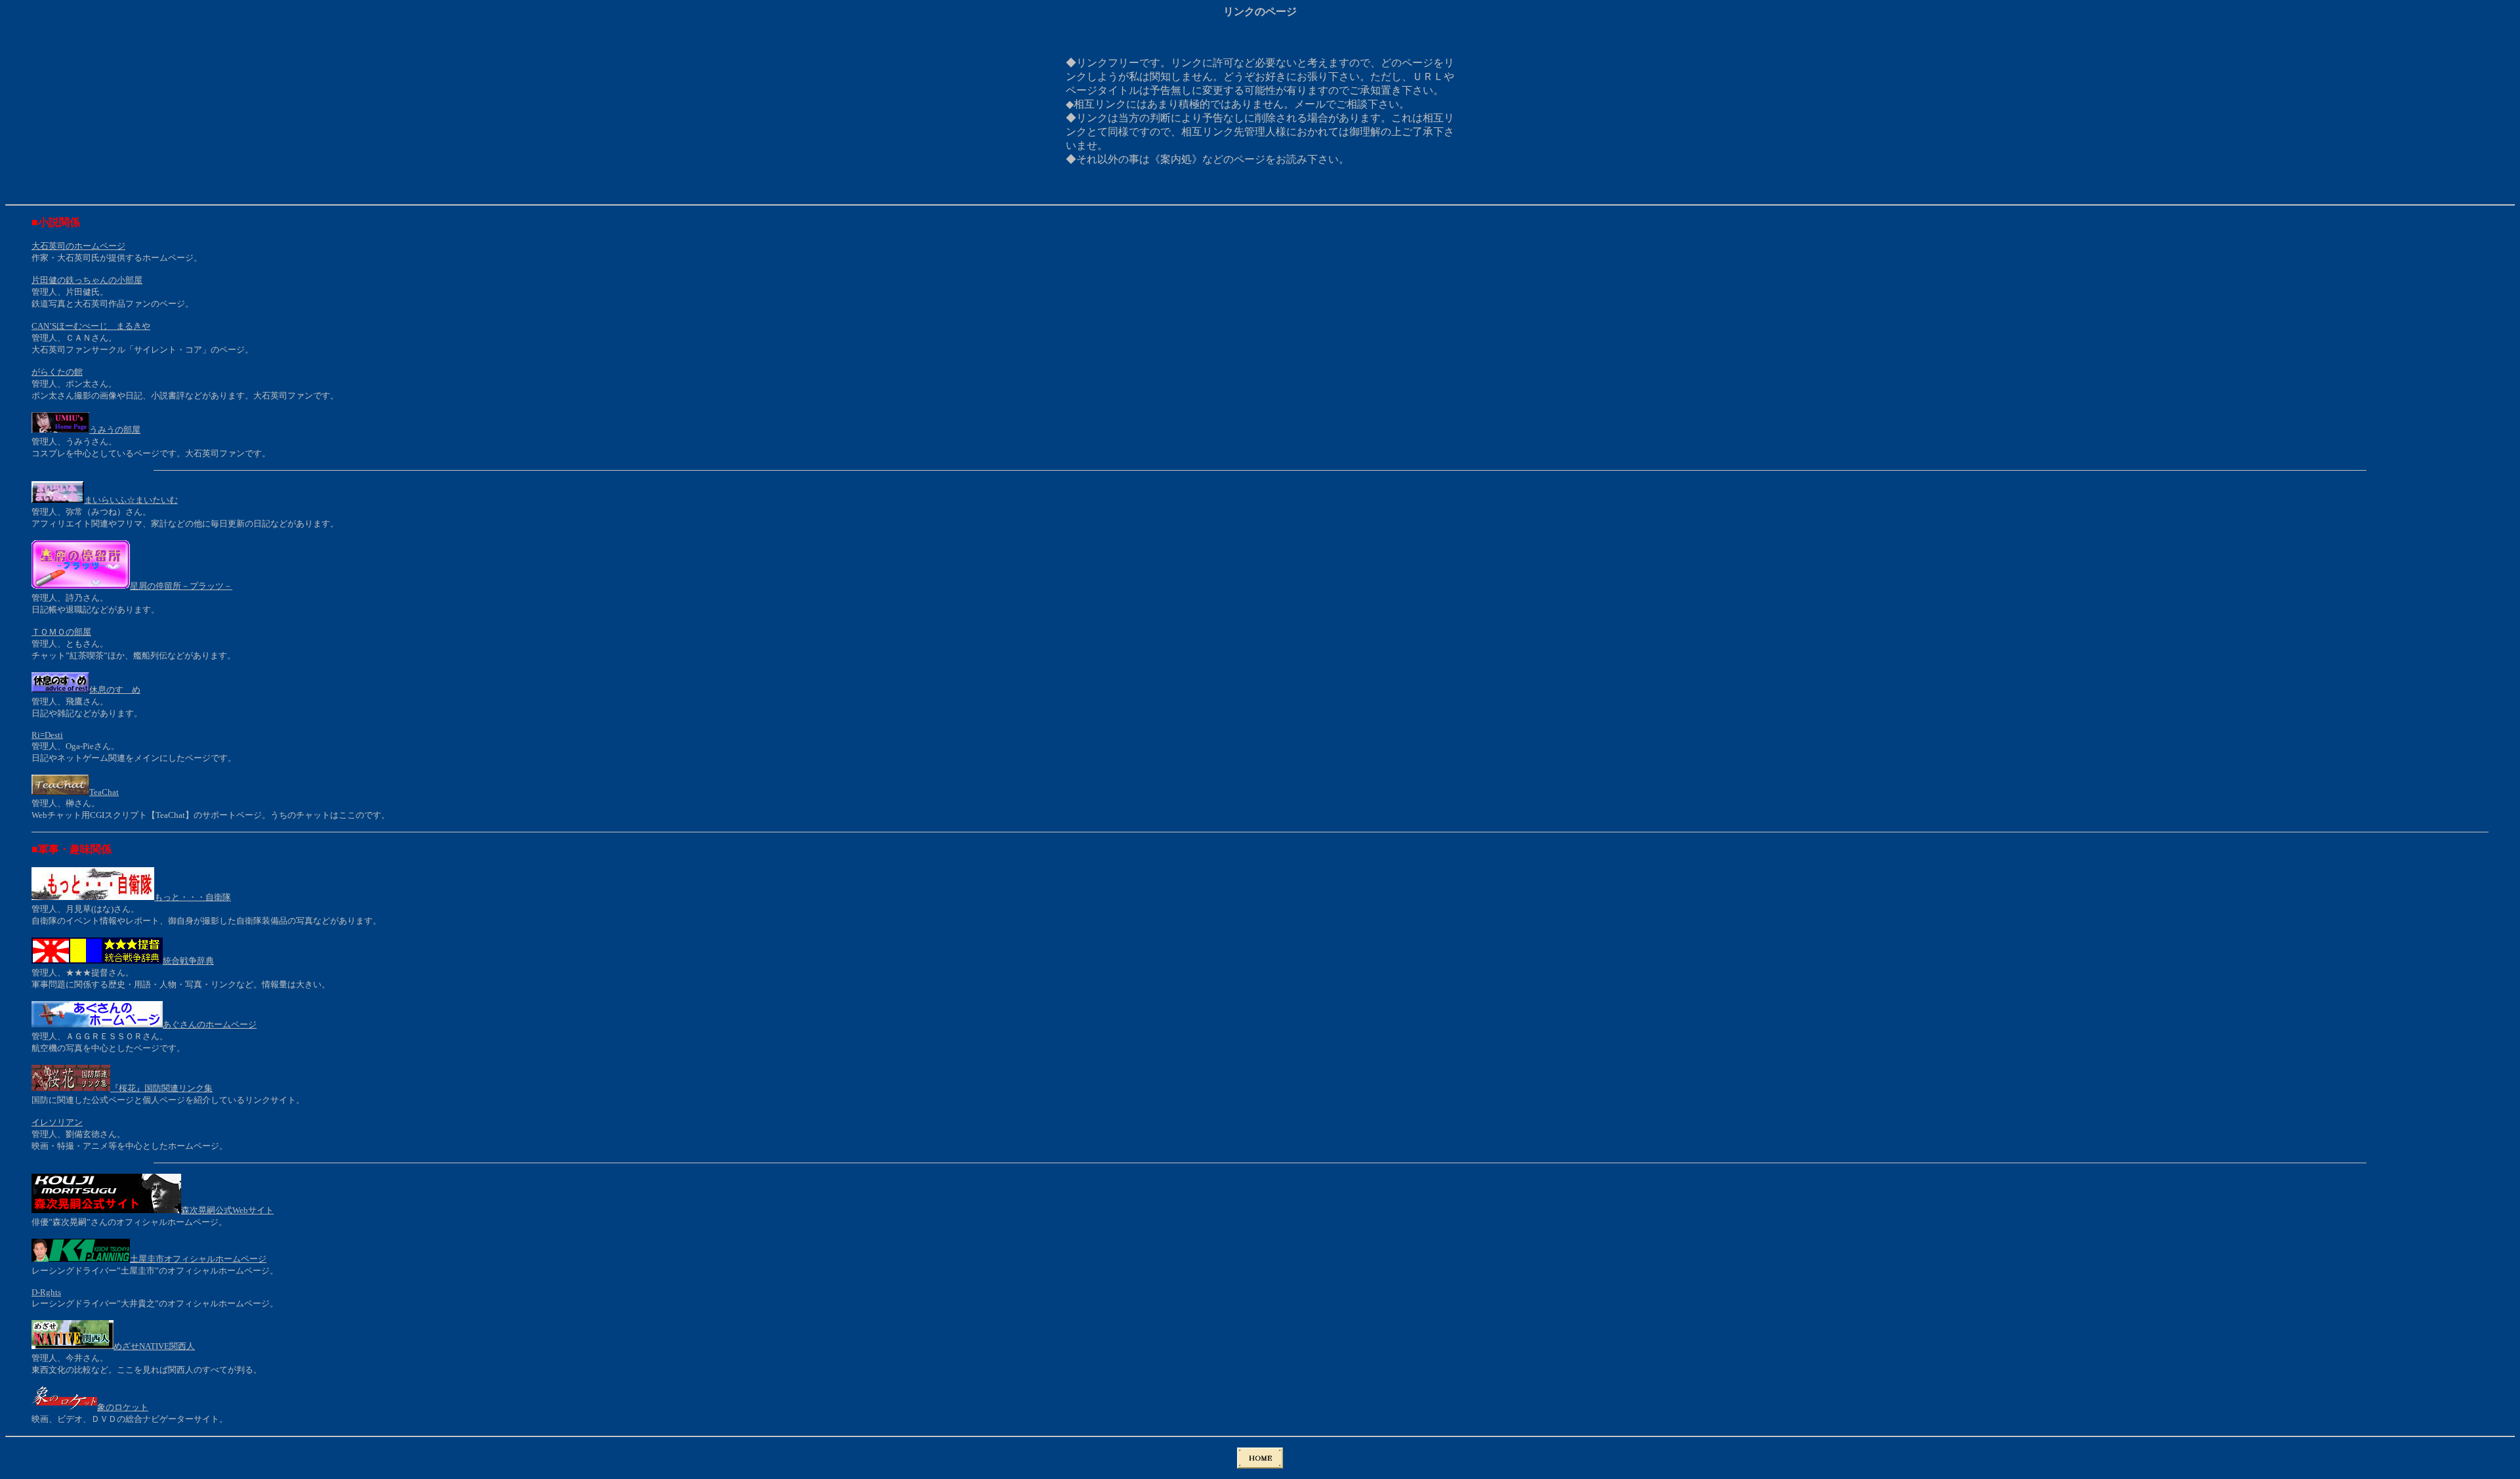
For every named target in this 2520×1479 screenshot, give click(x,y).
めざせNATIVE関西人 (154, 1346)
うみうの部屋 (115, 430)
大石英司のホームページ (78, 246)
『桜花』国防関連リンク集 (161, 1088)
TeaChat (104, 792)
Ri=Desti (47, 735)
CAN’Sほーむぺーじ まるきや (91, 326)
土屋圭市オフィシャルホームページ (198, 1259)
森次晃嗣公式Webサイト (227, 1210)
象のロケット (123, 1407)
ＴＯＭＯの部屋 (61, 632)
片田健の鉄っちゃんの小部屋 (87, 280)
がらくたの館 (57, 372)
